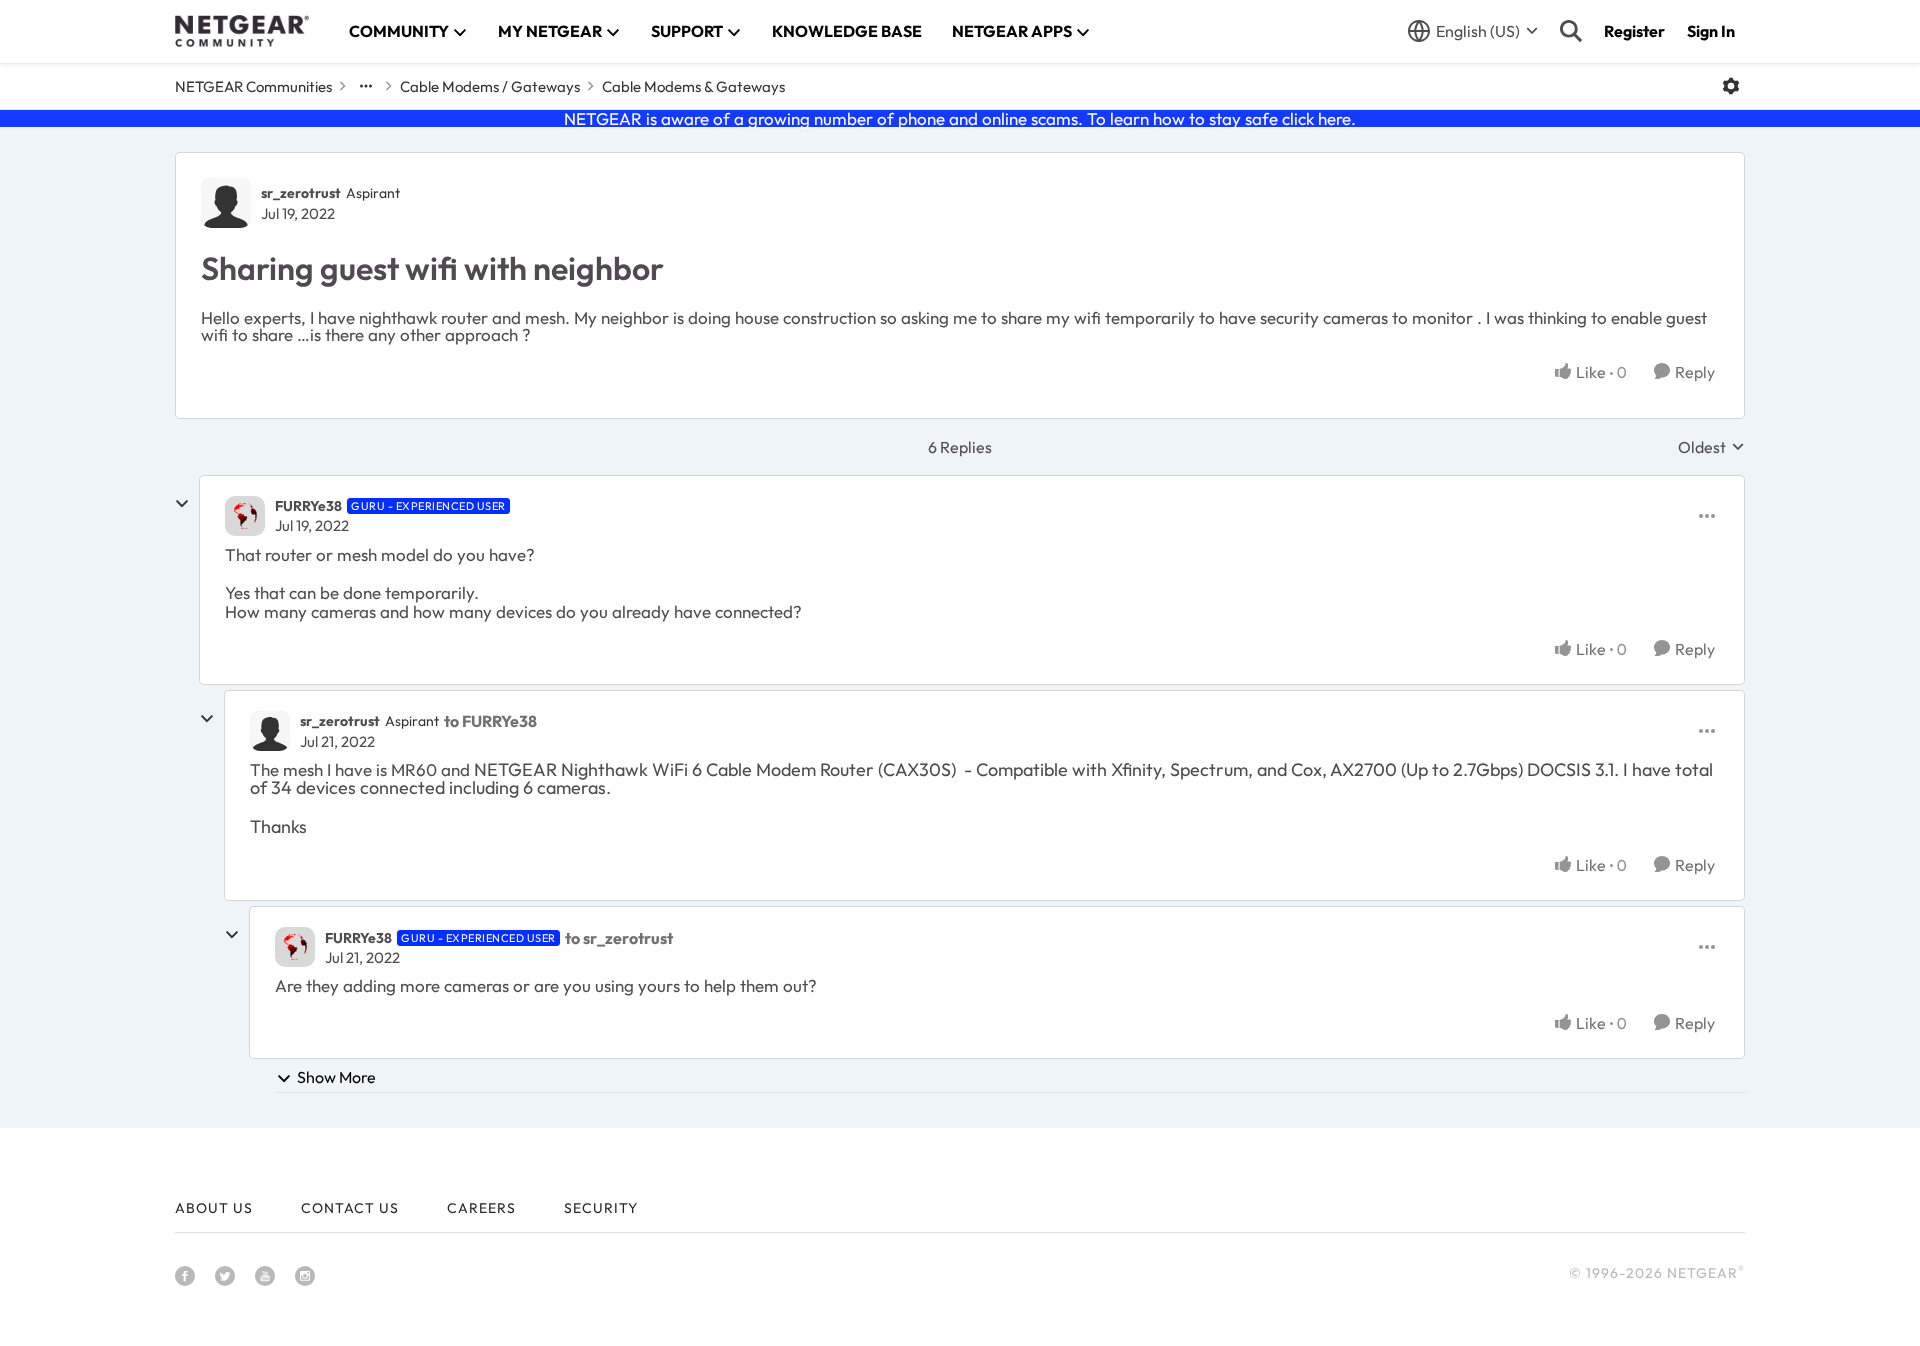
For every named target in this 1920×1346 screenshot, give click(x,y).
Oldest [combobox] (1711, 447)
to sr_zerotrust (619, 938)
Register (1634, 31)
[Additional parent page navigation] (366, 86)
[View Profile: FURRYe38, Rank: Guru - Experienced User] (245, 516)
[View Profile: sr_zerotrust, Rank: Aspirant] (226, 203)
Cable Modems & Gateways (693, 86)
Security (601, 1208)
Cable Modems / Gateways (490, 86)
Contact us (350, 1208)
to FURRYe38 (490, 721)
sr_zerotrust (301, 193)
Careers (481, 1208)
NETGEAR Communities (253, 86)
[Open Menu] (1731, 86)
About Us (214, 1208)
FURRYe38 (308, 506)
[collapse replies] (182, 504)
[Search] (1571, 31)
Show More (336, 1077)
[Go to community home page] (242, 31)
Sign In (1711, 31)
